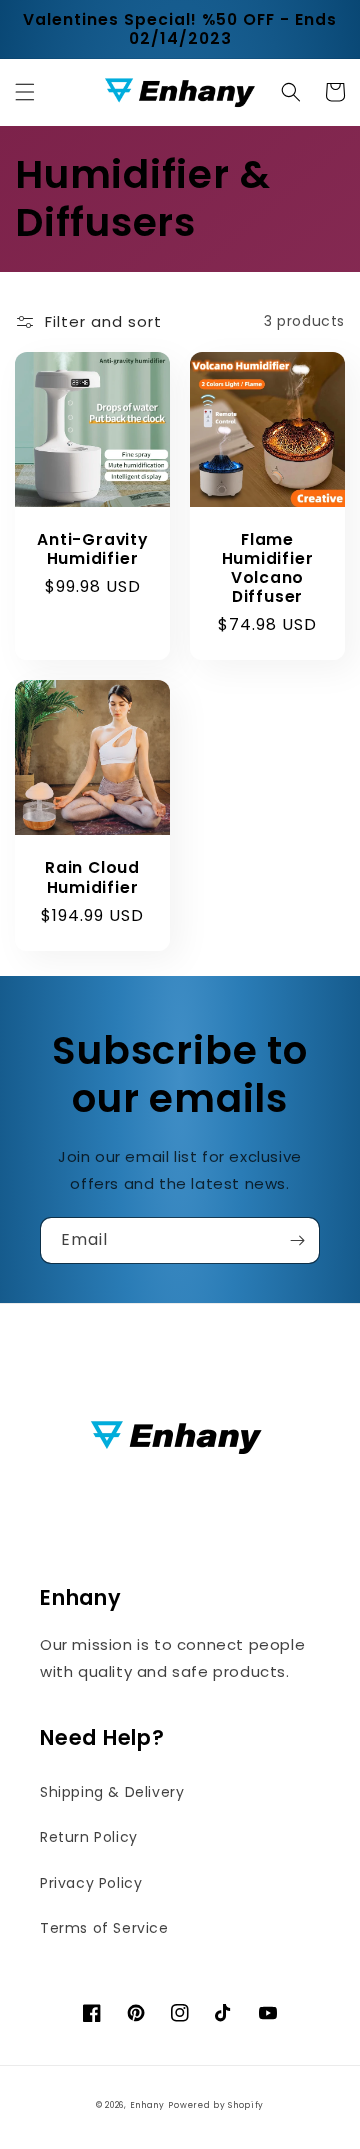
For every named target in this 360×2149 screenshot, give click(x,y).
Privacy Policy (91, 1883)
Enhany (147, 2105)
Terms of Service (104, 1928)
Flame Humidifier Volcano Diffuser (268, 568)
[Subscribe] (297, 1240)
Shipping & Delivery (112, 1792)
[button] (25, 92)
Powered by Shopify (216, 2105)
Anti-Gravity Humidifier (92, 549)
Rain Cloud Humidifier (92, 877)
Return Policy (89, 1837)
